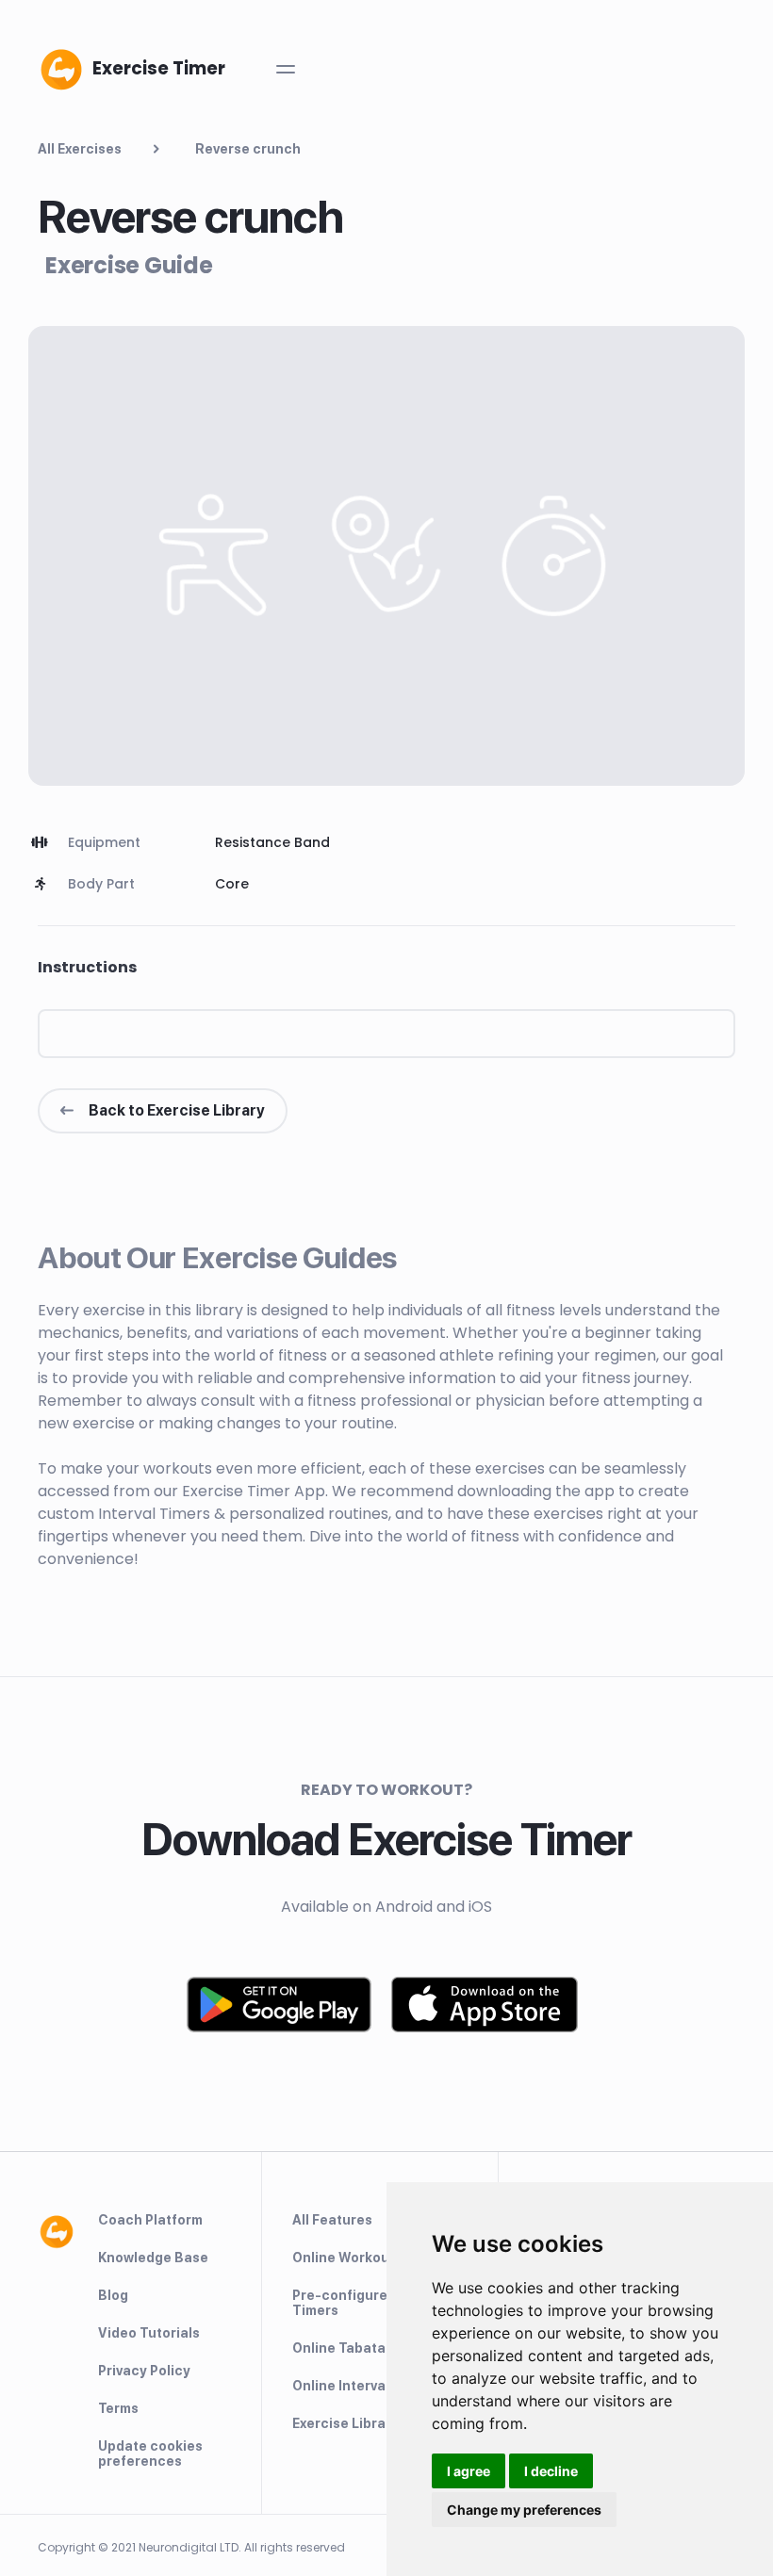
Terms (118, 2408)
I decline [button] (551, 2471)
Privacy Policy (144, 2371)
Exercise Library (345, 2423)
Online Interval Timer (362, 2386)
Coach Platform (150, 2220)
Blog (113, 2295)
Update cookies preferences (150, 2454)
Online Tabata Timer (360, 2348)
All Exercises (80, 149)
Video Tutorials (149, 2333)
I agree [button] (469, 2471)
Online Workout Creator (371, 2258)
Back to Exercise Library (177, 1110)
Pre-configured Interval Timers (371, 2303)
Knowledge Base (153, 2258)
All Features (332, 2220)
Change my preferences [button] (524, 2510)
